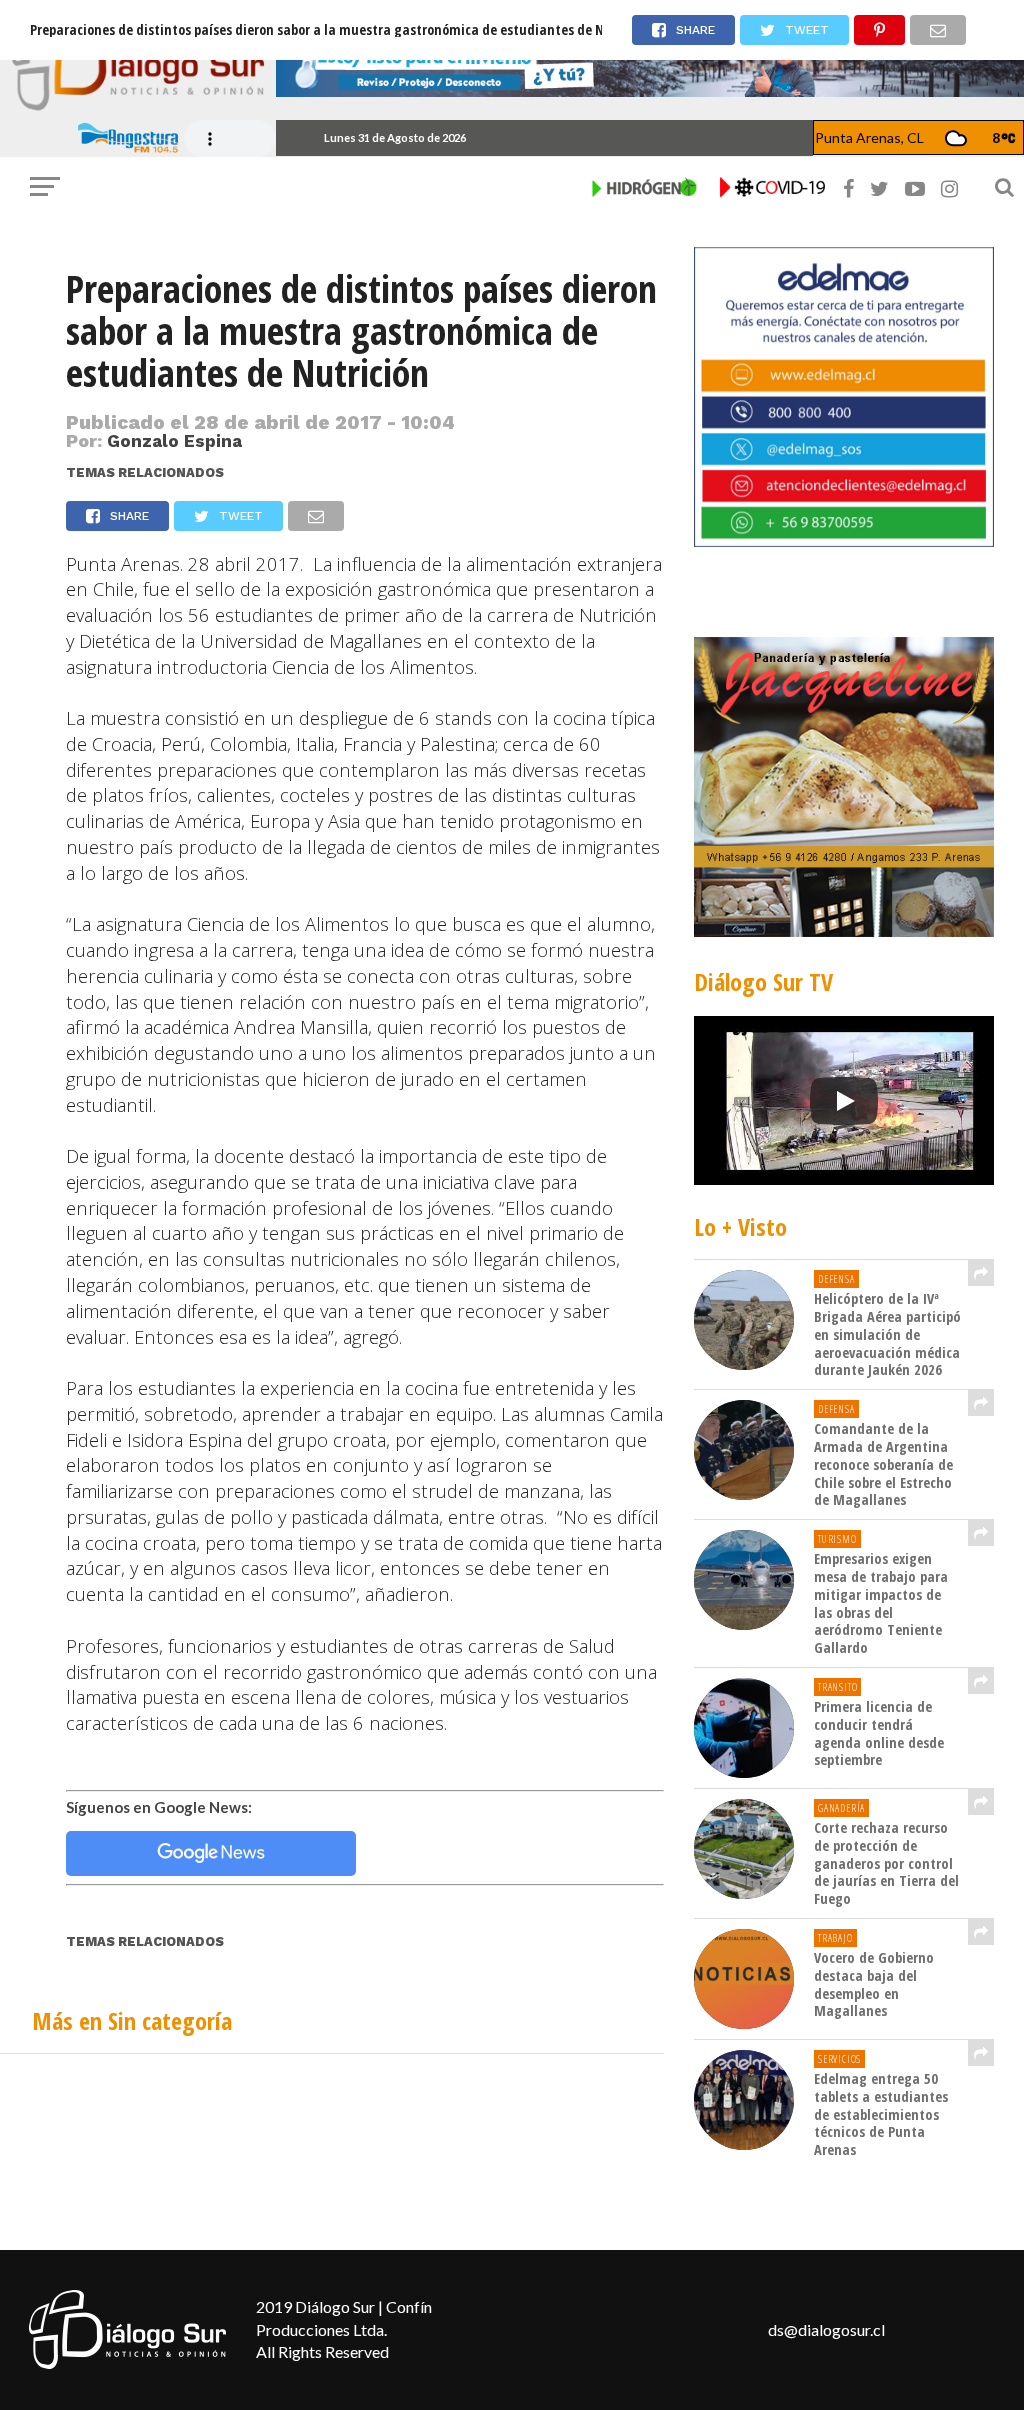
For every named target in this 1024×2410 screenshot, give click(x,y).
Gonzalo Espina (174, 441)
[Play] (844, 1101)
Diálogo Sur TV (763, 981)
